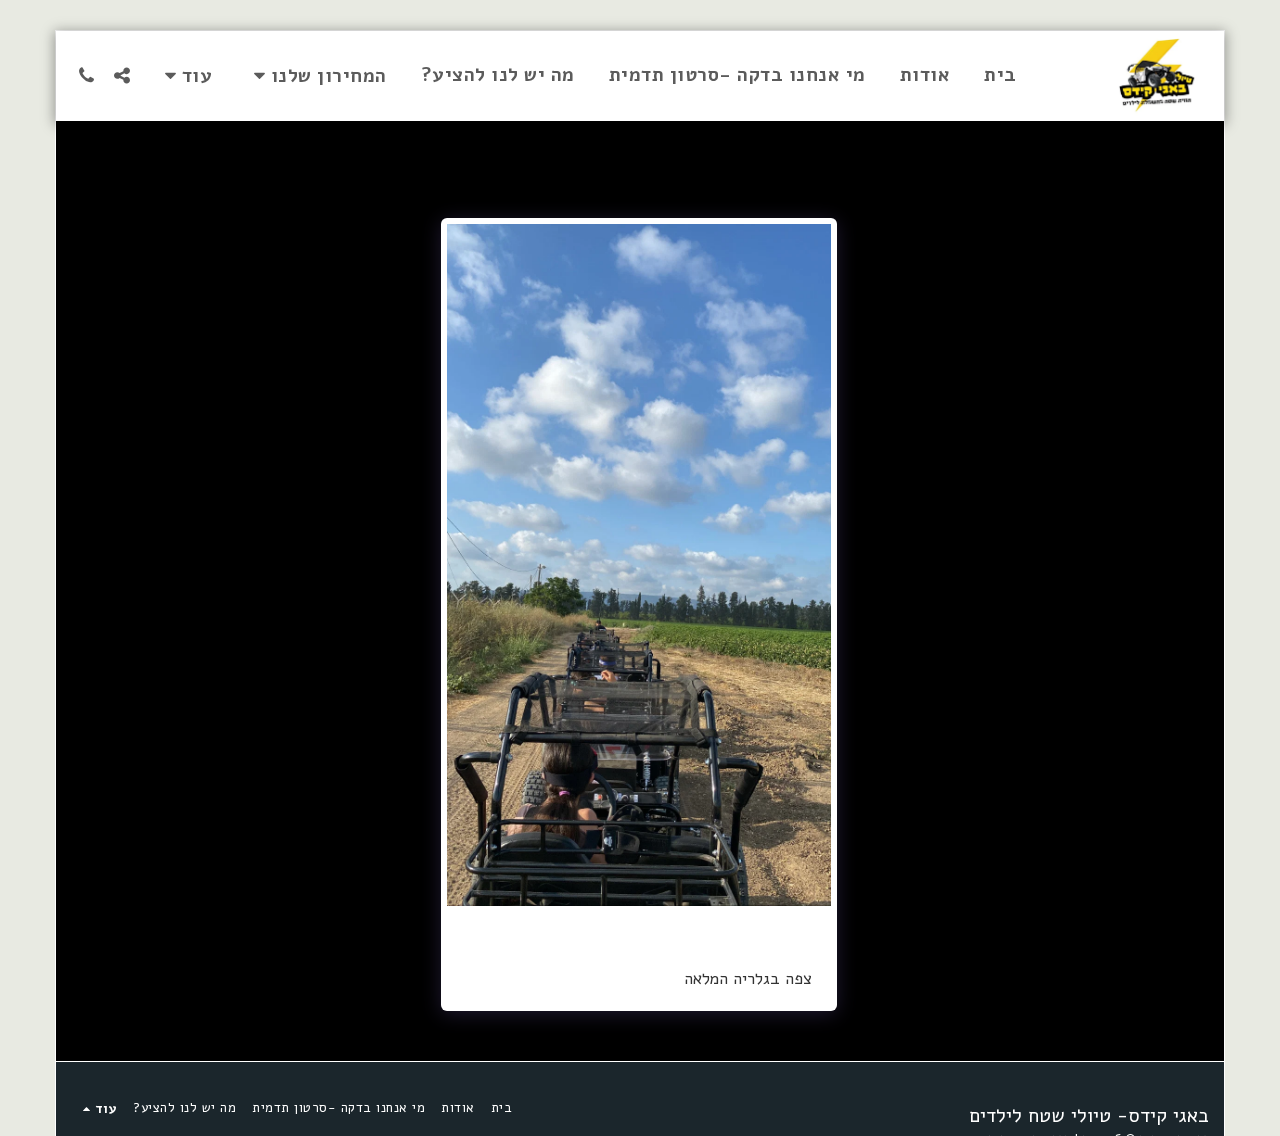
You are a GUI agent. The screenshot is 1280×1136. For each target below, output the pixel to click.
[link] (639, 927)
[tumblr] (725, 927)
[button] (316, 75)
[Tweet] (783, 927)
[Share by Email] (696, 927)
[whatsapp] (667, 927)
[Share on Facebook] (812, 927)
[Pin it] (754, 927)
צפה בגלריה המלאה (748, 978)
